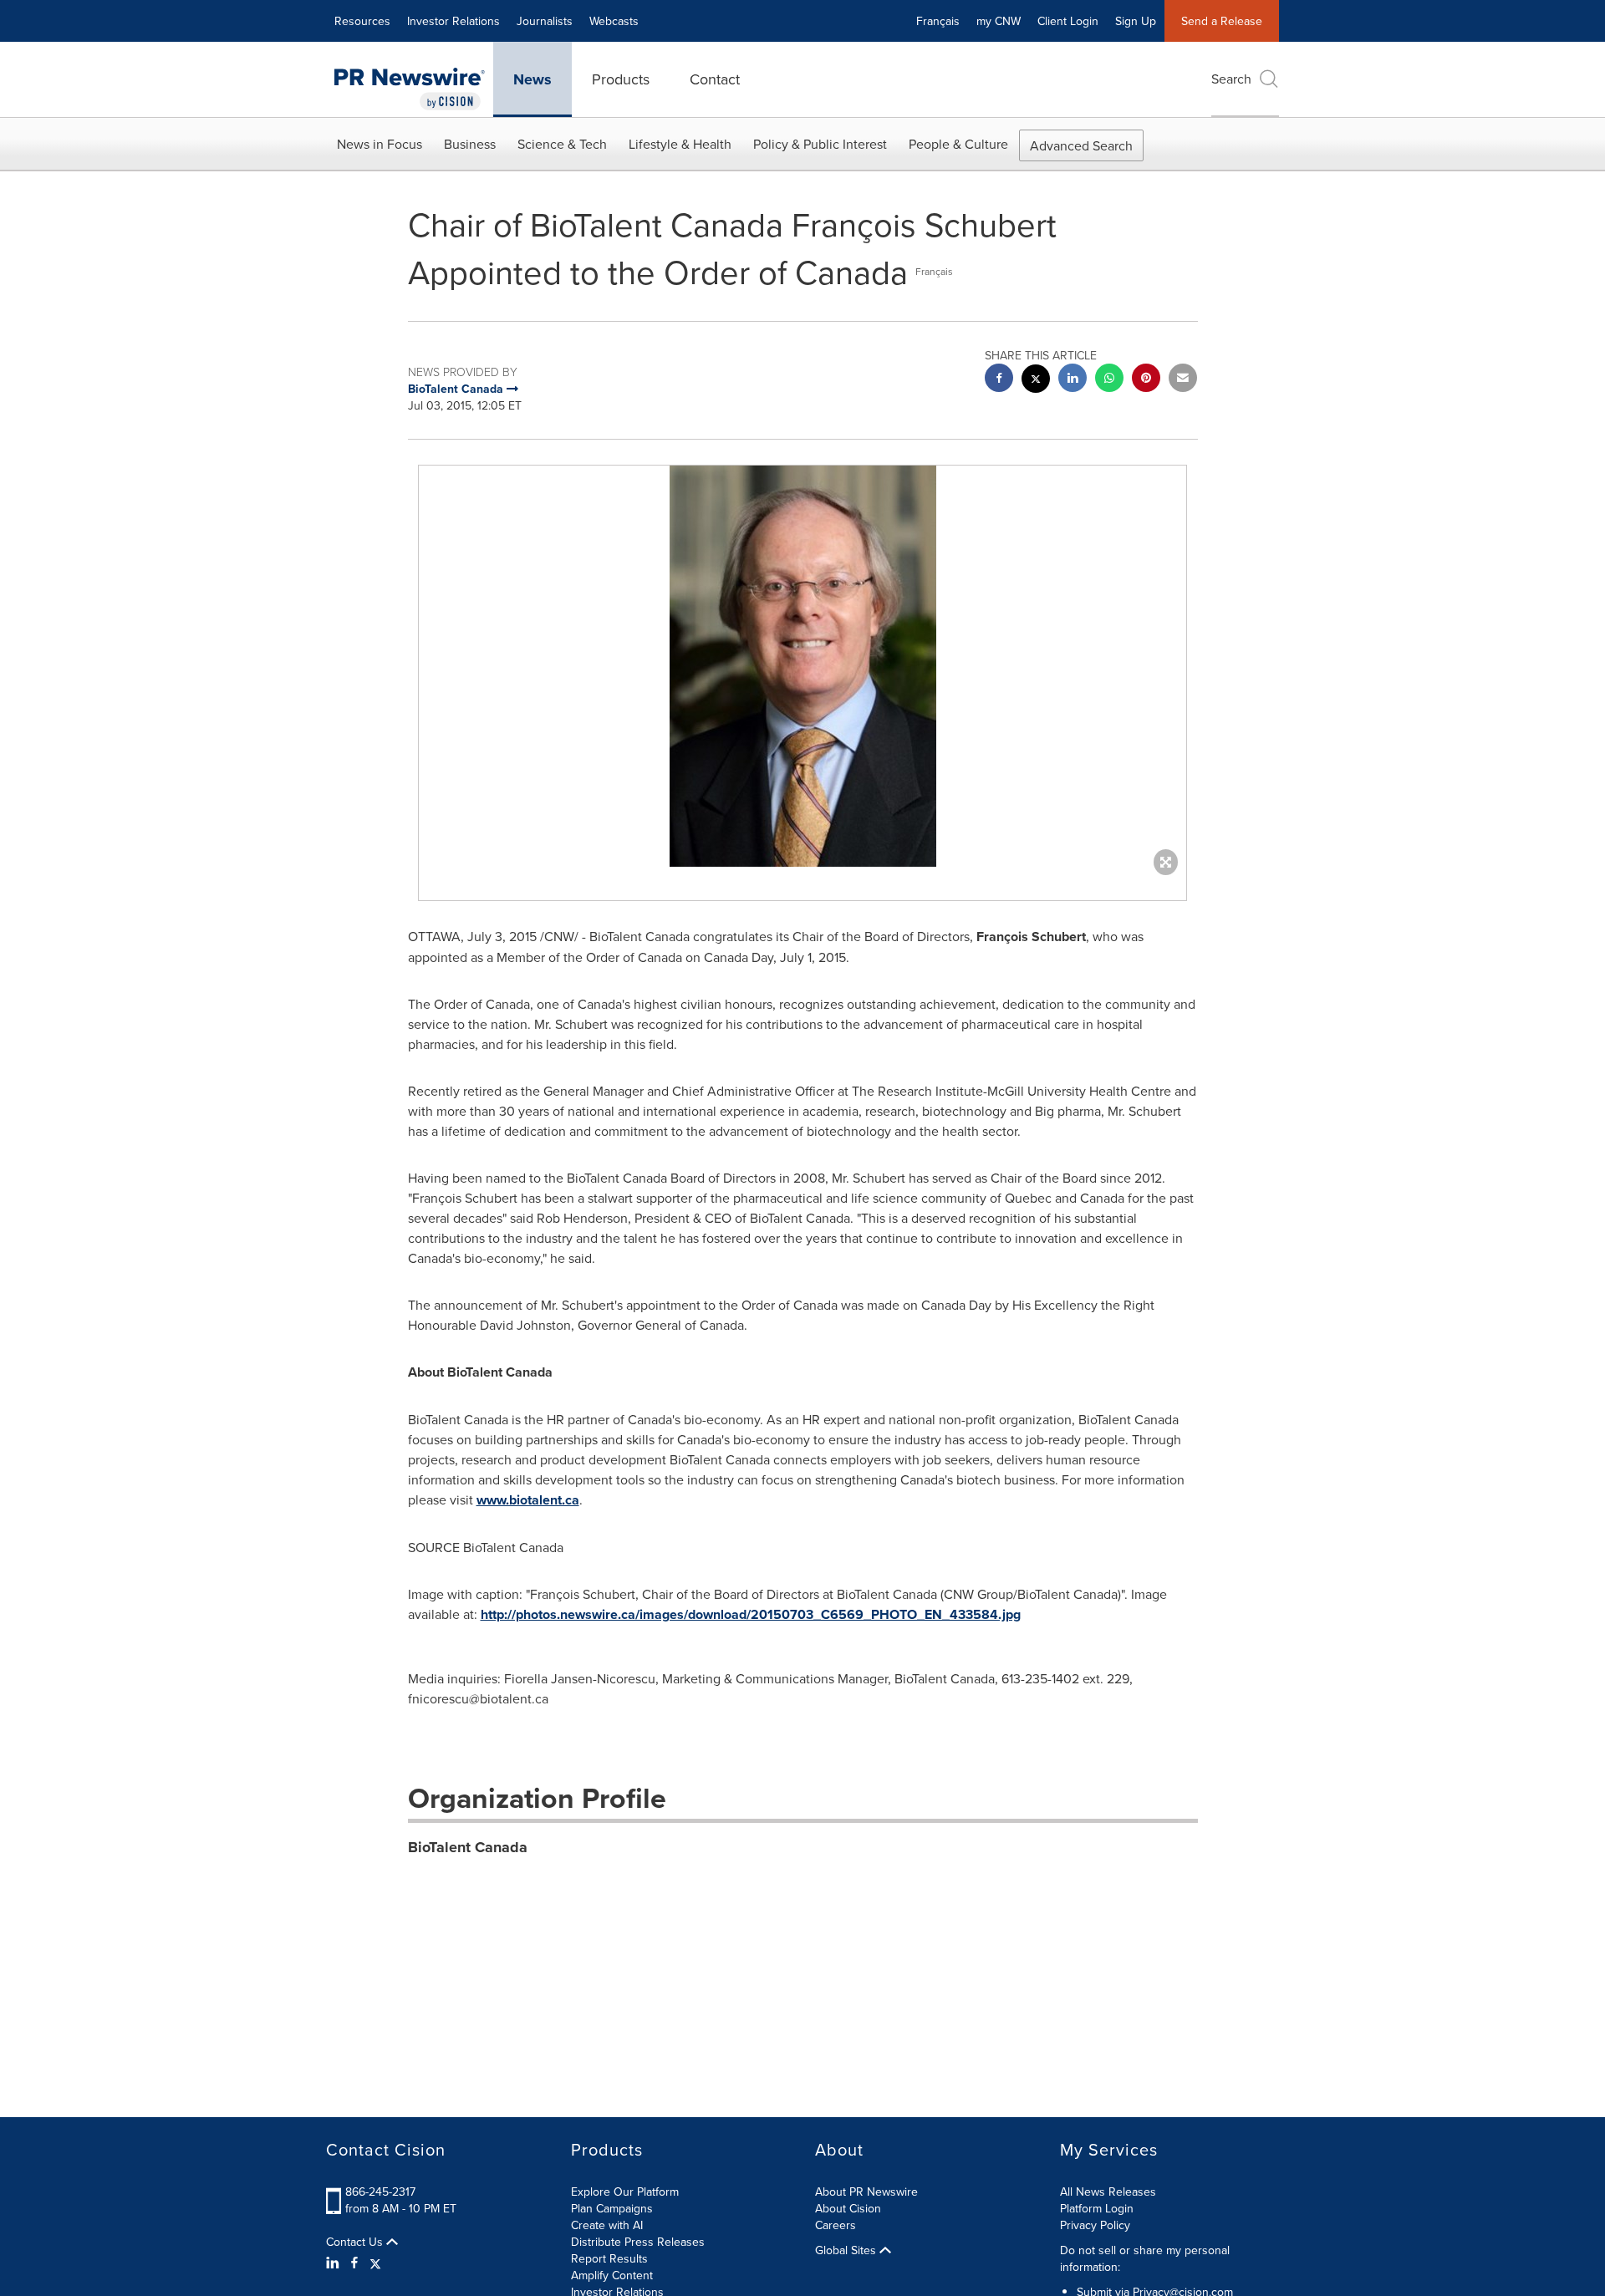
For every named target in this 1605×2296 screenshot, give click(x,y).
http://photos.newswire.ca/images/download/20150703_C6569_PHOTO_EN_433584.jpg (751, 1614)
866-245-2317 (380, 2192)
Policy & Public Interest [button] (820, 144)
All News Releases (1108, 2192)
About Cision (848, 2208)
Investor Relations (453, 21)
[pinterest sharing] (1146, 380)
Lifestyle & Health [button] (680, 144)
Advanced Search (1081, 145)
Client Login (1068, 21)
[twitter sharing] (1036, 381)
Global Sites (847, 2250)
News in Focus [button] (380, 144)
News (532, 79)
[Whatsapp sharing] (1109, 380)
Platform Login (1097, 2208)
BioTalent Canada (468, 1847)
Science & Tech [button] (562, 144)
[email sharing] (1183, 380)
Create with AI (607, 2225)
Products (621, 79)
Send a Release (1222, 21)
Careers (836, 2225)
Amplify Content (612, 2275)
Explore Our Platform (625, 2192)
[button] (802, 666)
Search (1231, 79)
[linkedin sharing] (1073, 380)
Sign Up (1136, 21)
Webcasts (614, 21)
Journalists (545, 21)
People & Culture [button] (958, 144)
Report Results (609, 2258)
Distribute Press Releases (638, 2242)
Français (938, 21)
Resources (362, 21)
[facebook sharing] (999, 380)
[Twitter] (375, 2263)
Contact (715, 79)
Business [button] (470, 144)
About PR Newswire (866, 2192)
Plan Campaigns (612, 2208)
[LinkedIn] (335, 2263)
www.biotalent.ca (528, 1500)
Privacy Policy (1095, 2225)
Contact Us (356, 2242)
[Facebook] (354, 2263)
